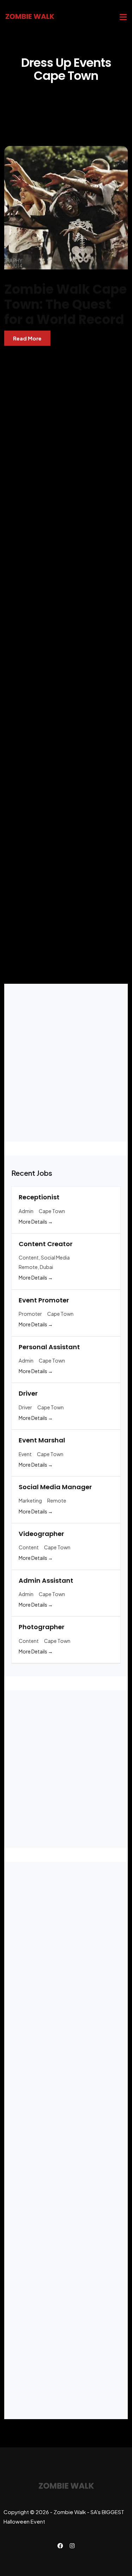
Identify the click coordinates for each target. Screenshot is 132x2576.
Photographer (42, 1627)
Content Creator (46, 1244)
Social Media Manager (55, 1487)
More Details (33, 1222)
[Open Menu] (123, 17)
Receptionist (39, 1197)
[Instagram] (72, 2546)
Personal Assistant (49, 1347)
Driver (28, 1393)
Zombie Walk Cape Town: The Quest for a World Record (65, 304)
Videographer (41, 1534)
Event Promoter (45, 1300)
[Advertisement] (66, 658)
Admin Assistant (46, 1580)
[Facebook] (60, 2546)
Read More (27, 338)
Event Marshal (42, 1440)
